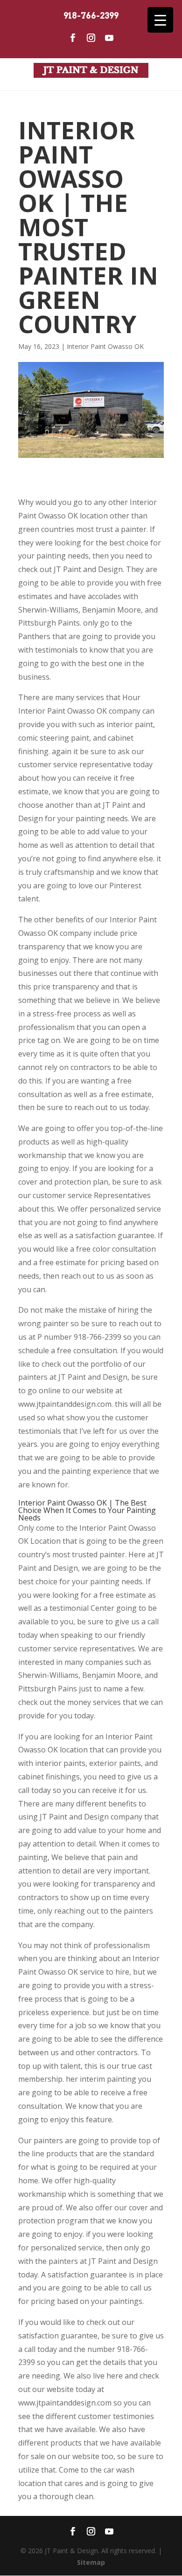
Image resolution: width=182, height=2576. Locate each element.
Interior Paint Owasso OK (105, 346)
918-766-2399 (91, 16)
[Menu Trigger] (160, 20)
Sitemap (91, 2562)
